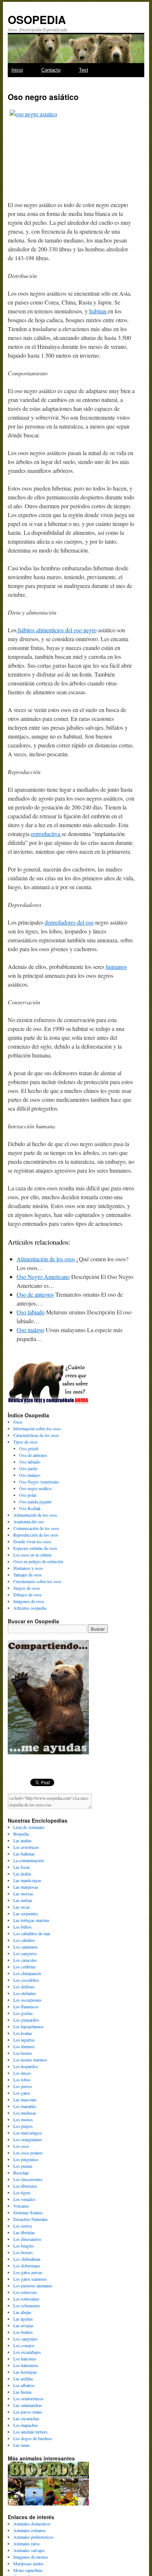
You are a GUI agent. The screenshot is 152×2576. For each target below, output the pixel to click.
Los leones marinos (30, 2060)
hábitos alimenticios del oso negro (57, 630)
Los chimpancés (27, 1973)
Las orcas (22, 1907)
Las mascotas (25, 2099)
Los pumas (23, 2166)
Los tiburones (25, 2186)
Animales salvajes (29, 2550)
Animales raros (27, 2544)
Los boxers (23, 2252)
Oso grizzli (29, 1448)
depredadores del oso (69, 922)
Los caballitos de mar (32, 1933)
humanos (116, 967)
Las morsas (23, 1894)
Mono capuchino (28, 2570)
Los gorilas (23, 2013)
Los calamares (26, 1947)
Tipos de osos (25, 1442)
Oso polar (28, 1495)
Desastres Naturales (31, 2219)
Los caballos (24, 1940)
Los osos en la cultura (32, 1555)
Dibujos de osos (27, 1595)
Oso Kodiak (30, 1508)
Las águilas (23, 2319)
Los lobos (22, 2080)
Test (84, 70)
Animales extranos (30, 2530)
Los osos (21, 2146)
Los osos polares (28, 2153)
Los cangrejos (25, 2339)
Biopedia (21, 1834)
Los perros (23, 2086)
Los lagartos (24, 2040)
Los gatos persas (28, 2272)
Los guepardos (26, 2020)
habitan (99, 311)
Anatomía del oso (29, 1521)
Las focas (22, 1867)
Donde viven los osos (32, 1541)
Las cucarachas (26, 2418)
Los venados (24, 2199)
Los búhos (23, 1927)
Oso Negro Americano (43, 1277)
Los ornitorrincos (28, 2398)
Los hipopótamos (28, 2026)
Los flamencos (26, 2006)
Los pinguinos (26, 2159)
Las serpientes (26, 1913)
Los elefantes (25, 1993)
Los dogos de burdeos (33, 2438)
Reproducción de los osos (36, 1535)
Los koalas (23, 2033)
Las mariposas (26, 1887)
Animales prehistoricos (33, 2537)
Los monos (23, 2119)
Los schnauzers (27, 2305)
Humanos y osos (28, 1568)
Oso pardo (28, 1468)
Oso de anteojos (35, 1294)
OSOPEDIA (37, 19)
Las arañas (23, 1840)
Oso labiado (31, 1312)
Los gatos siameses (30, 2279)
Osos (18, 1422)
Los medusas (25, 2113)
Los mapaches (26, 2425)
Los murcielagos (28, 2133)
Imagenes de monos (31, 2557)
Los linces (22, 2073)
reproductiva (46, 834)
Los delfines (24, 1987)
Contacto (51, 70)
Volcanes (21, 2206)
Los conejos (24, 2345)
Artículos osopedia (30, 1608)
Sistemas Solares (28, 2212)
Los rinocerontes (28, 2179)
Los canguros (25, 1953)
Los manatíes (25, 2106)
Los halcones (25, 2359)
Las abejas (22, 2312)
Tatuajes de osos (27, 1575)
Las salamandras (28, 2405)
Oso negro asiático (35, 1488)
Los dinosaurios (27, 2239)
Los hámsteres (26, 2365)
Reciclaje (21, 2173)
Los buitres (23, 2332)
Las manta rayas (27, 1880)
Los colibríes (25, 1967)
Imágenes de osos (29, 1601)
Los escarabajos (27, 2352)
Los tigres (22, 2192)
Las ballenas (24, 1854)
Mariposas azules (28, 2563)
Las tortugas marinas (31, 1920)
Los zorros (23, 2226)
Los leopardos (26, 2066)
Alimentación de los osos (46, 1259)
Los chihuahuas (27, 2259)
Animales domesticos (32, 2524)
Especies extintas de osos (35, 1548)
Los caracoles (25, 1960)
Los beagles (24, 2246)
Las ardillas (23, 2379)
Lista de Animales (29, 1827)
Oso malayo (30, 1330)
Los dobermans (27, 2266)
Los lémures (24, 2046)
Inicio (17, 70)
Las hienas (23, 2392)
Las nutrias (23, 1900)
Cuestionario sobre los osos (37, 1581)
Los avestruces (26, 1847)
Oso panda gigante (35, 1502)
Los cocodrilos (26, 1980)
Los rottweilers (26, 2299)
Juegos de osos (27, 1588)
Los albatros (24, 2385)
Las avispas (23, 2325)
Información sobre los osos (37, 1428)
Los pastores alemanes (33, 2286)
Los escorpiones (27, 2000)
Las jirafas (22, 1874)
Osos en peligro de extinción (38, 1561)
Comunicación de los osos (36, 1528)
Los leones (23, 2053)
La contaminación (29, 1860)
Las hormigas (25, 2372)
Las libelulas (24, 2232)
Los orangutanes (28, 2139)
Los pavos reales (28, 2412)
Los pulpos (23, 2126)
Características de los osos (36, 1435)
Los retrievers (25, 2292)
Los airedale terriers (30, 2432)
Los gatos (22, 2093)
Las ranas (22, 2445)
